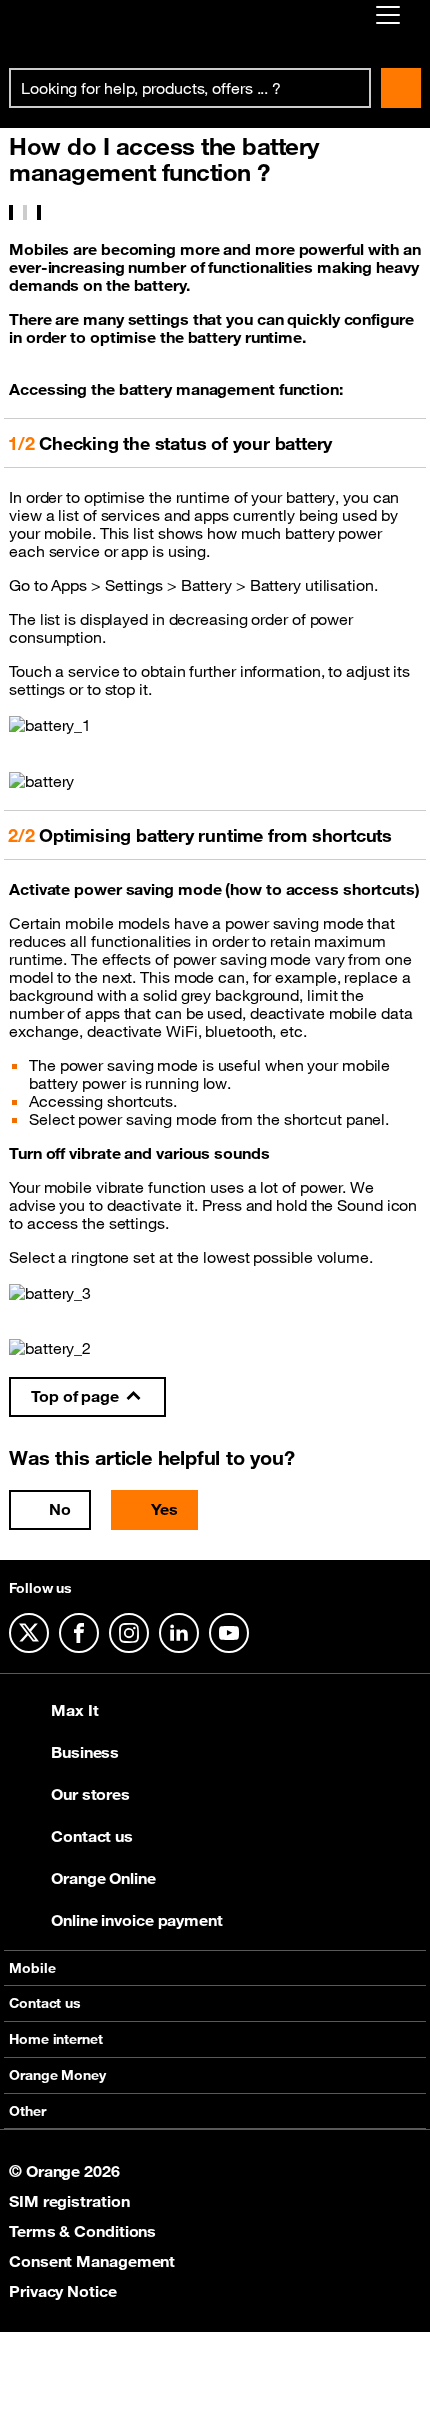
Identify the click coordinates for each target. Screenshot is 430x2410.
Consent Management (92, 2261)
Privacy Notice (63, 2291)
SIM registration (69, 2201)
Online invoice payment (137, 1920)
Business (85, 1752)
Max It (74, 1710)
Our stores (90, 1794)
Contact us (92, 1836)
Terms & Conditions (82, 2231)
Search (401, 88)
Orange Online (103, 1878)
